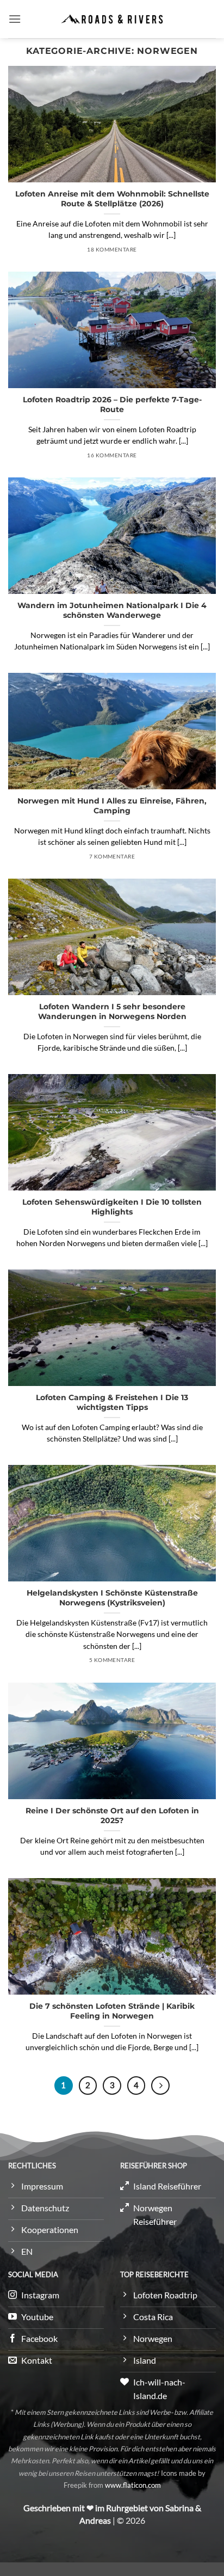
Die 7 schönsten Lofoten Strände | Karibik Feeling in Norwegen (112, 2011)
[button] (15, 19)
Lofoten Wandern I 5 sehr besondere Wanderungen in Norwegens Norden (112, 1011)
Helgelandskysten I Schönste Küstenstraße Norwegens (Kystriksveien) (112, 1598)
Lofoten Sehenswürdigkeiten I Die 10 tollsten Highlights (112, 1207)
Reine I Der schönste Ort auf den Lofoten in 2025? (112, 1816)
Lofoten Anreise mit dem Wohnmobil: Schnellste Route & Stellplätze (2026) (112, 199)
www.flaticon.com (133, 2485)
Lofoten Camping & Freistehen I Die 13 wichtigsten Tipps (112, 1402)
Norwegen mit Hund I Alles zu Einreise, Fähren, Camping (112, 806)
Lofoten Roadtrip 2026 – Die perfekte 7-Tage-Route (112, 404)
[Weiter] (160, 2086)
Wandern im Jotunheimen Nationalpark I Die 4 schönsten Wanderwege (112, 610)
